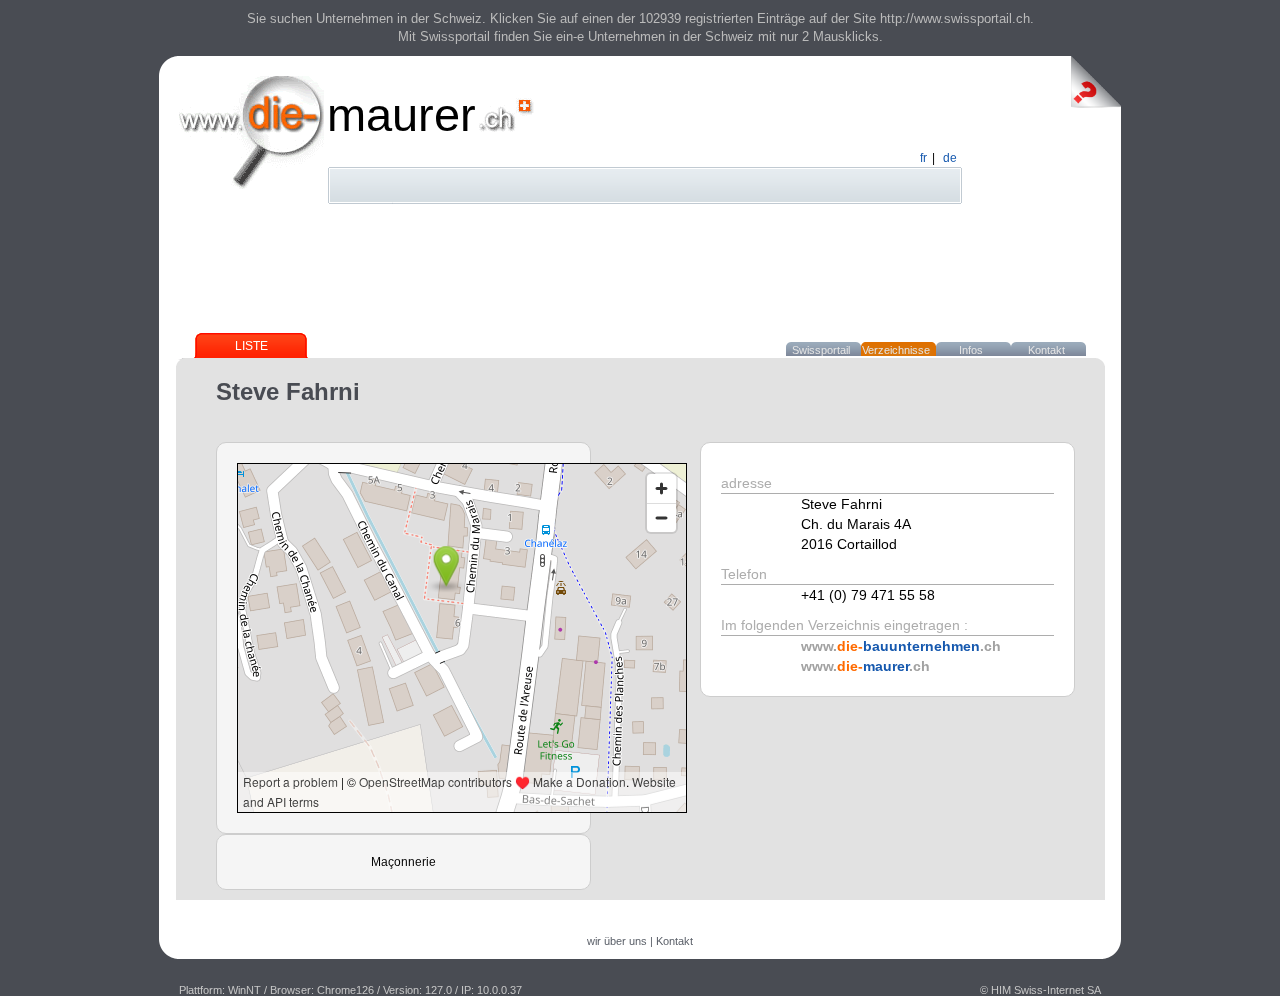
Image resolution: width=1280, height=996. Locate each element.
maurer (401, 114)
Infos (971, 350)
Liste (251, 346)
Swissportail (821, 350)
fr (923, 158)
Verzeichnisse (896, 350)
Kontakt (1046, 350)
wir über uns (617, 941)
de (950, 158)
